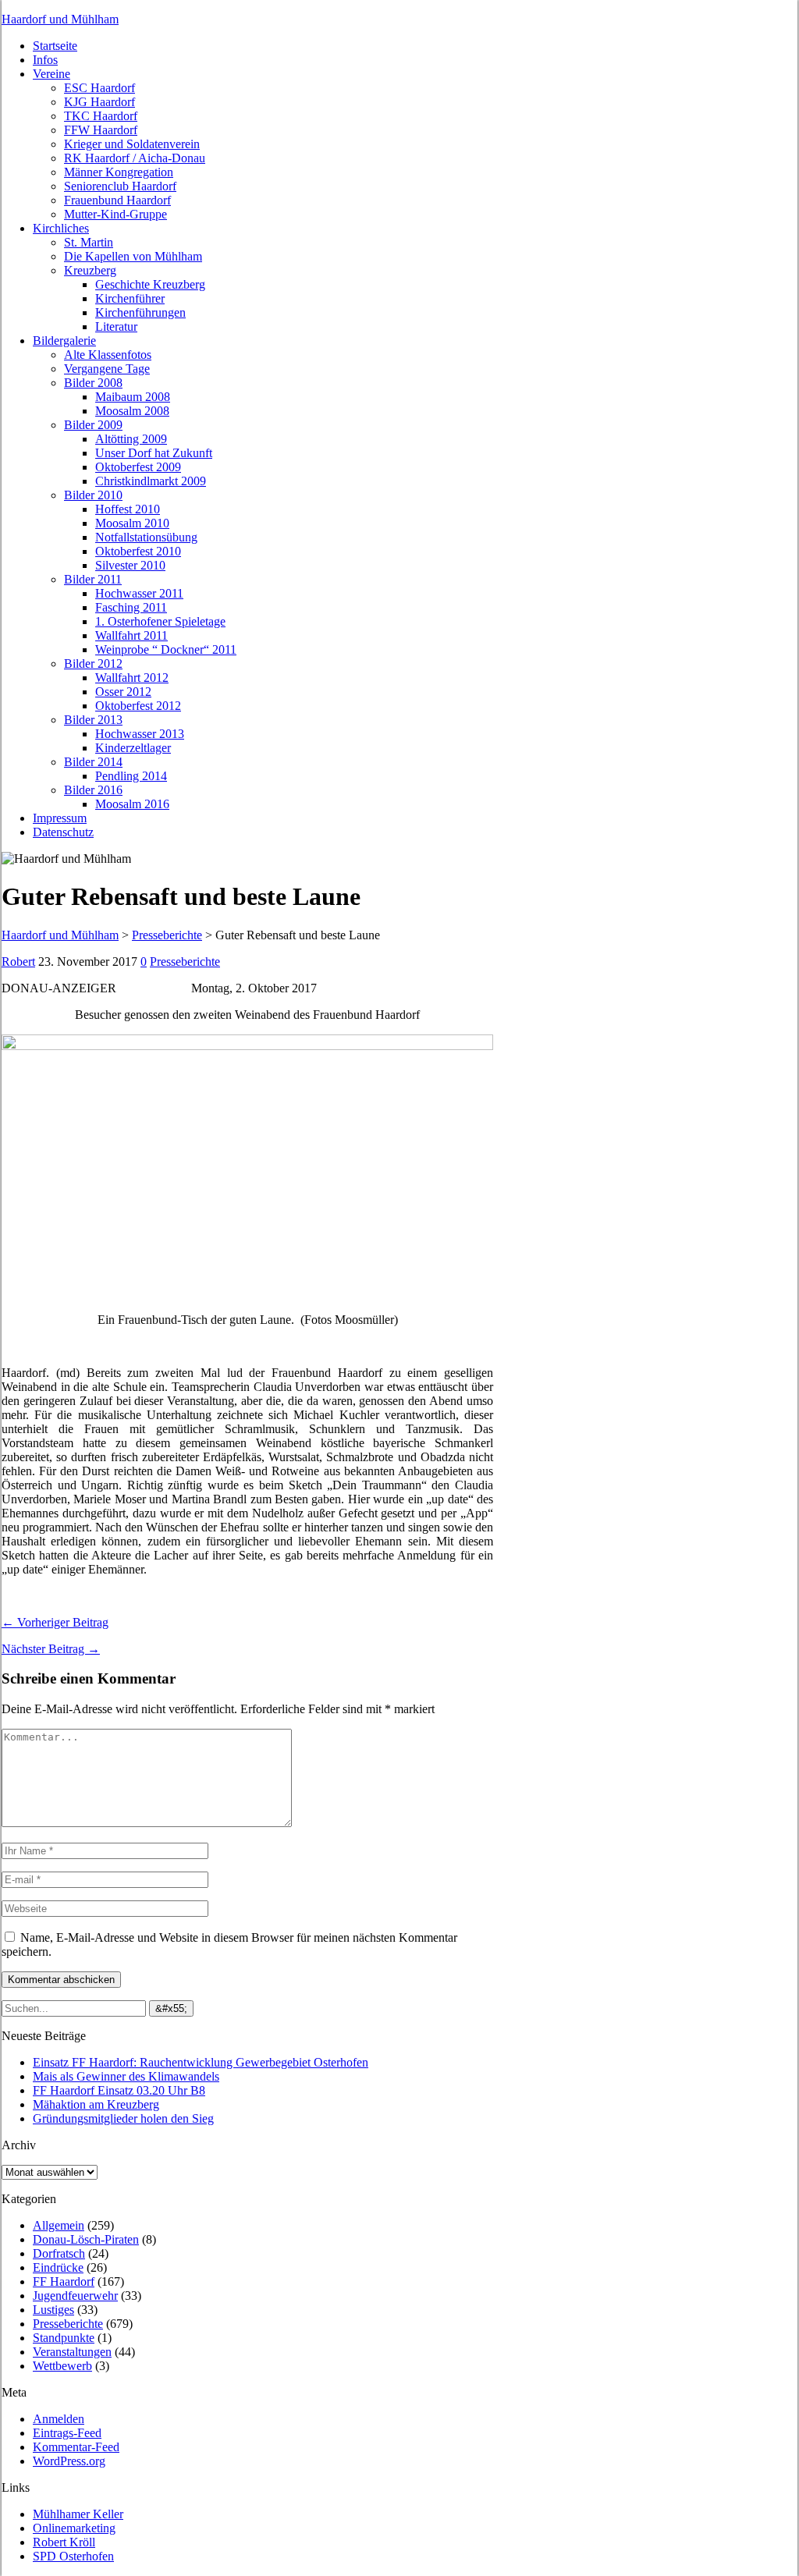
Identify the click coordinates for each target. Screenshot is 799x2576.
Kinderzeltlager (133, 748)
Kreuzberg (90, 270)
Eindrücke (58, 2267)
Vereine (51, 74)
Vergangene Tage (107, 369)
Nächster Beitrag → (51, 1649)
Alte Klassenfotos (108, 355)
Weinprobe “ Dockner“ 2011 (166, 649)
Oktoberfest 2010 (138, 551)
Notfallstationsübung (146, 537)
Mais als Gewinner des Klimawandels (126, 2076)
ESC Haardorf (99, 88)
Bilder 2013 (93, 720)
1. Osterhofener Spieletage (160, 621)
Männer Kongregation (119, 172)
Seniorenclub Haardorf (120, 186)
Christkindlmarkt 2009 (151, 481)
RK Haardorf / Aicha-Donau (135, 158)
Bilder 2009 (93, 425)
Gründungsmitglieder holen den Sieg (123, 2118)
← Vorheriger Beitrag (55, 1622)
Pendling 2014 (131, 776)
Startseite (55, 46)
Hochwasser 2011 (139, 593)
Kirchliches (61, 228)
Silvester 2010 (130, 565)
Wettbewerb (62, 2366)
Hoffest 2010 (128, 509)
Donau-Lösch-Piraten (86, 2239)
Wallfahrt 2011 (131, 635)
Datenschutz (63, 832)
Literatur (116, 326)
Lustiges (53, 2310)
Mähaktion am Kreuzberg (96, 2104)
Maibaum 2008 (133, 397)
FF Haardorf (64, 2281)
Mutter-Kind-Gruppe (115, 214)
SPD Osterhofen (73, 2556)
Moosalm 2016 (132, 804)
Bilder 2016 (93, 790)
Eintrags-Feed (67, 2433)
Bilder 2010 (93, 495)
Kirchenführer (130, 298)
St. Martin (89, 242)
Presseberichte (185, 962)
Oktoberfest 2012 (138, 706)
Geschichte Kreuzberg (150, 284)
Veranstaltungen (72, 2352)
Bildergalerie (64, 341)
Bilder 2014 (93, 762)
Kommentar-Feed (76, 2447)
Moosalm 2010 (132, 523)
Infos (45, 60)
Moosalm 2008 (132, 411)
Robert (18, 962)
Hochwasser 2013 (140, 734)
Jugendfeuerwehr (75, 2296)
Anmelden (59, 2419)
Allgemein (59, 2225)
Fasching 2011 (131, 607)
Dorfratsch (59, 2253)
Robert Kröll (64, 2542)
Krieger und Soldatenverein (132, 144)
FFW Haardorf (101, 130)
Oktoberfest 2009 (138, 467)
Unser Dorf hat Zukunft (154, 453)
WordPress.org (69, 2461)
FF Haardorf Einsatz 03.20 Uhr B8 (119, 2090)
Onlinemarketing (74, 2528)
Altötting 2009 (131, 439)
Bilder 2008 (93, 383)
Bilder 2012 (93, 664)
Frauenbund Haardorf (117, 200)
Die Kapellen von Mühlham (133, 256)
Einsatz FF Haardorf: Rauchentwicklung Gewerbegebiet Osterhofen (201, 2062)
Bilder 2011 (93, 579)
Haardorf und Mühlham (60, 19)
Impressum (60, 818)
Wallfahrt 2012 (132, 678)
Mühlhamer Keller (78, 2514)
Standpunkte (64, 2338)
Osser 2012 (123, 692)
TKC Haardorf (101, 116)
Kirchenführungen (140, 312)
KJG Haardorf (99, 102)
